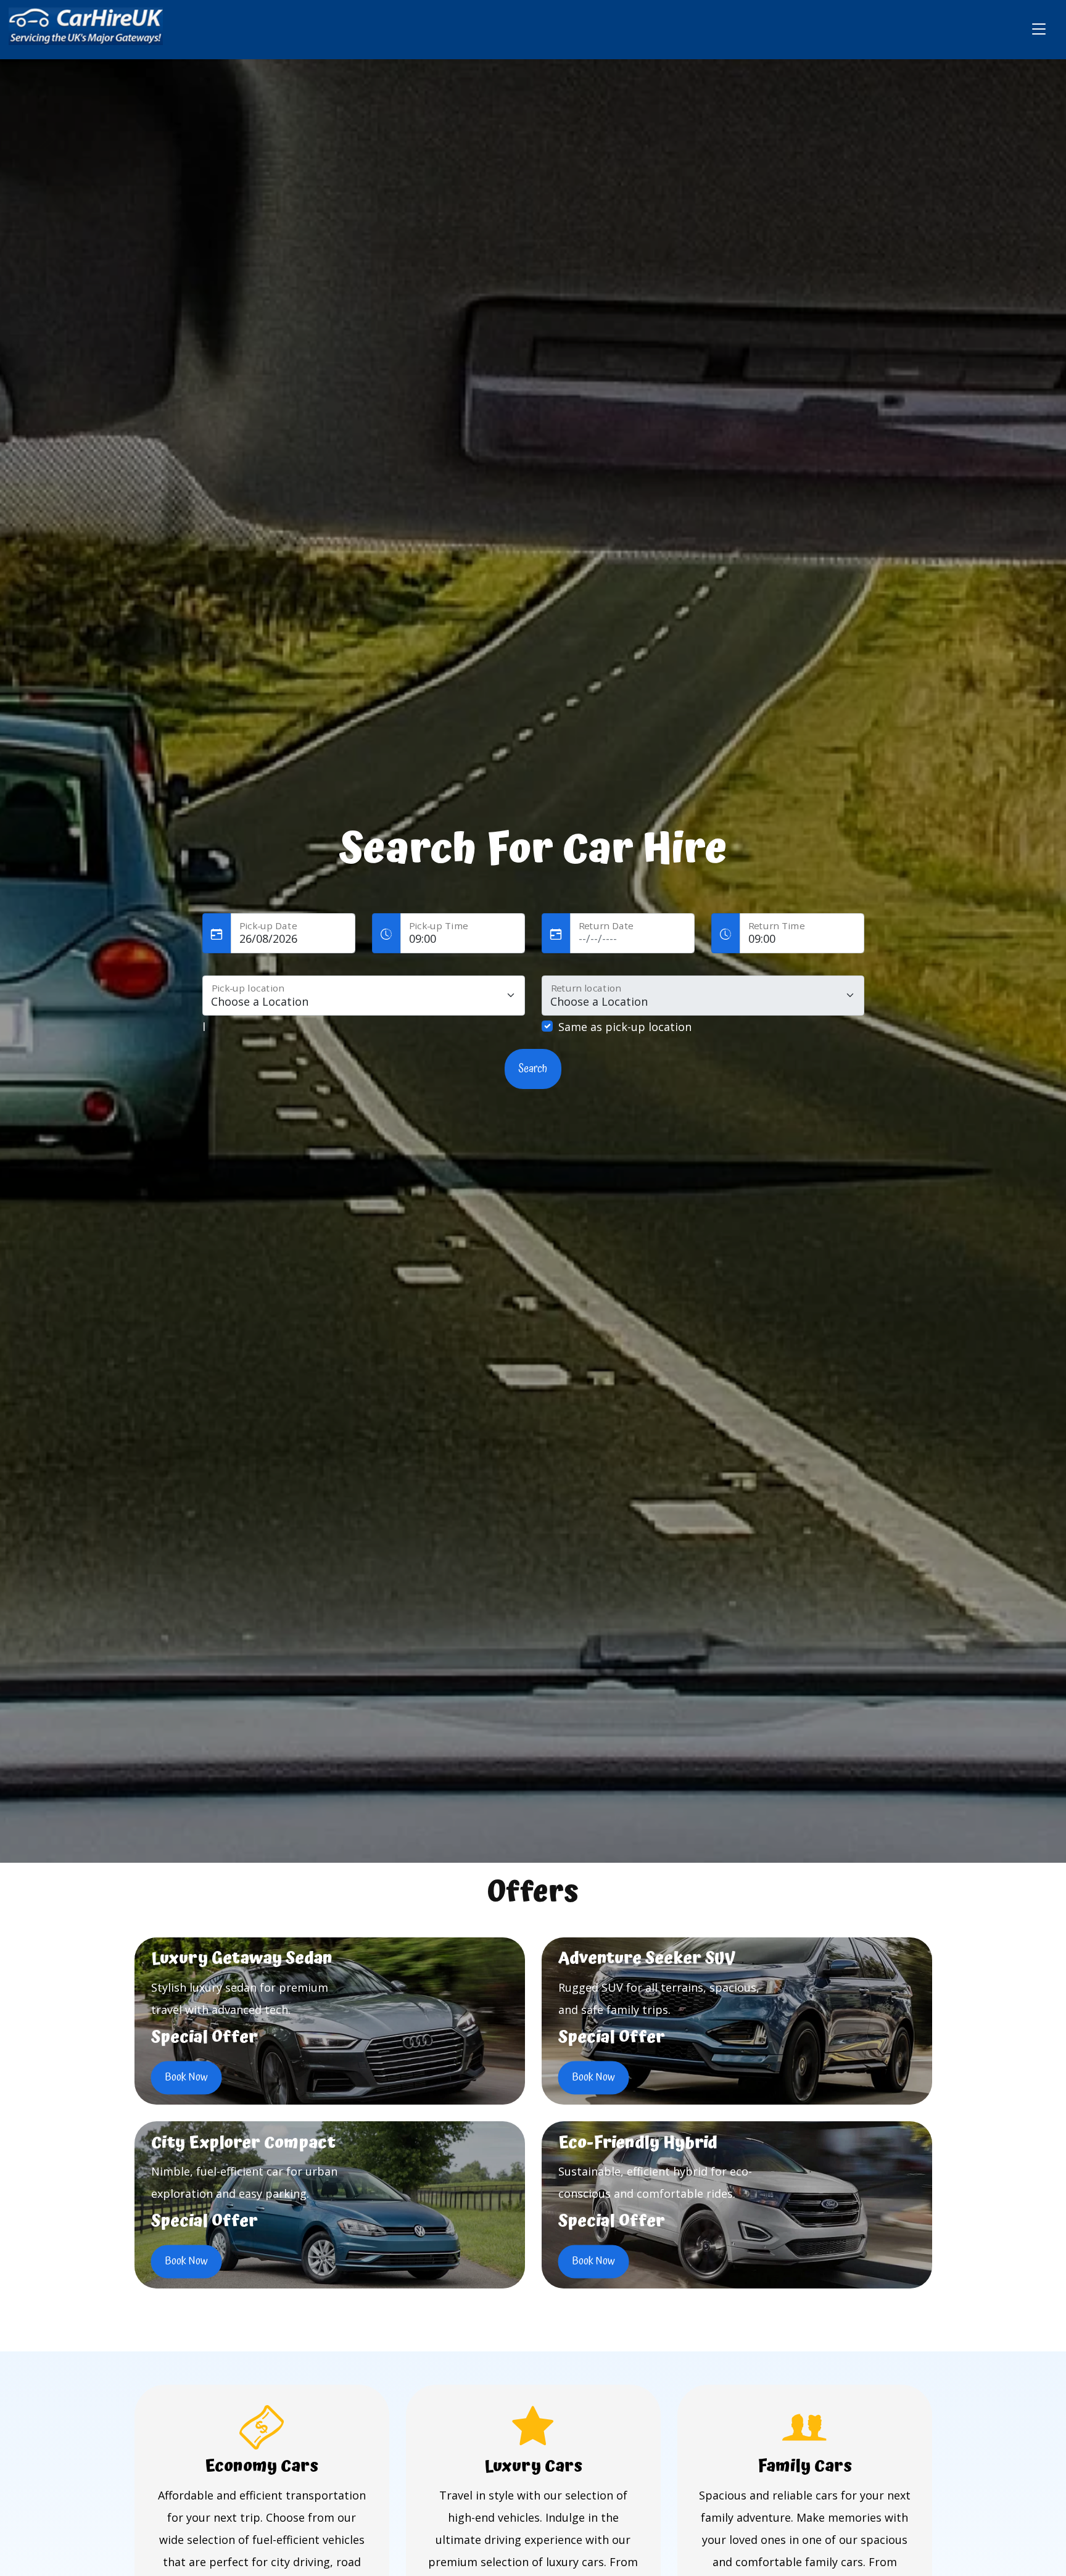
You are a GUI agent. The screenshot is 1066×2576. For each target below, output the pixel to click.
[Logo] (86, 28)
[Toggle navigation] (1039, 30)
